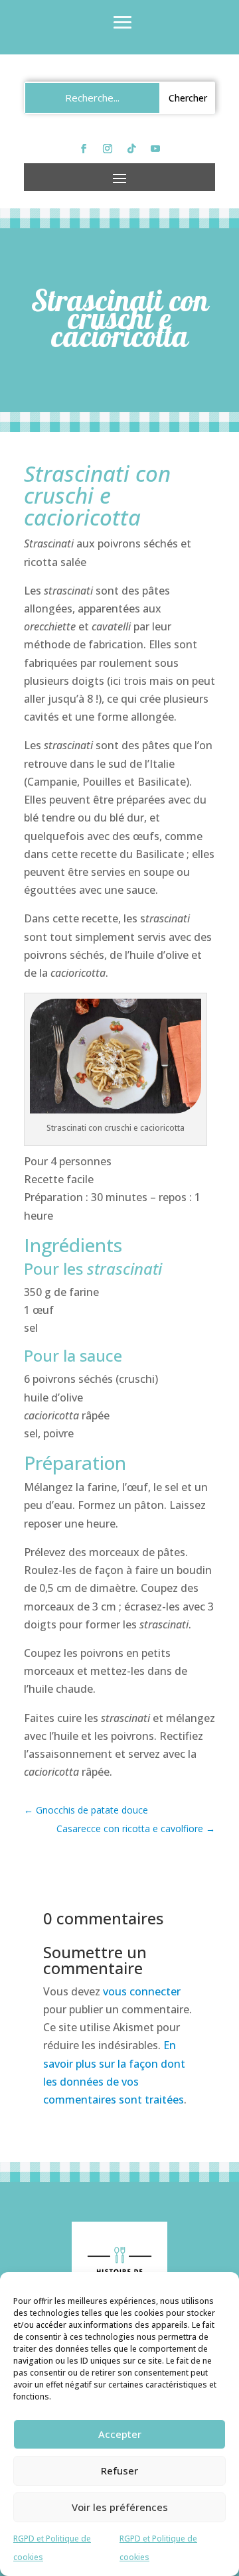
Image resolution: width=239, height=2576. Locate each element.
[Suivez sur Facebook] (84, 149)
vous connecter (142, 1991)
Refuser (119, 2470)
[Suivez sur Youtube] (155, 149)
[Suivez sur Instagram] (108, 149)
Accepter (120, 2434)
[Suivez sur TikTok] (131, 149)
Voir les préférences (120, 2507)
